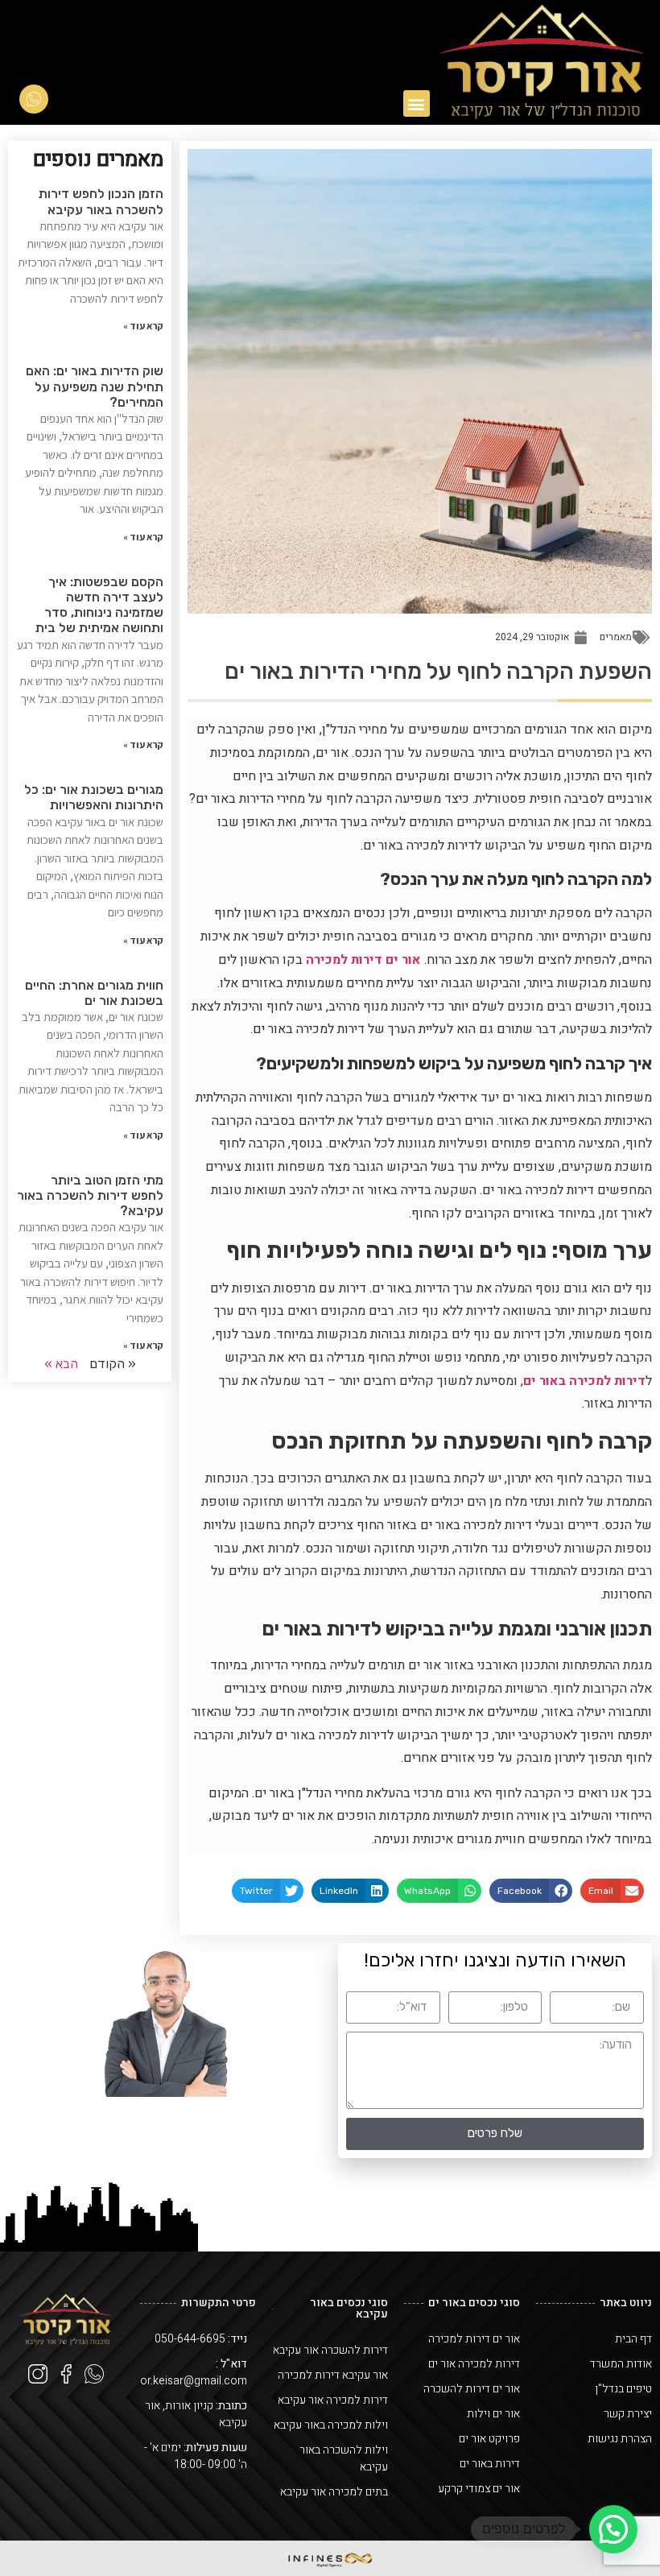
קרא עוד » (143, 326)
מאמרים (616, 637)
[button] (417, 103)
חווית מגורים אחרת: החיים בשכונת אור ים (94, 993)
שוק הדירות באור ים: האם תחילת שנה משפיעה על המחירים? (95, 386)
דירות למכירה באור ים (584, 1381)
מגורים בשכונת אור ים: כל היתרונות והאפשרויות (94, 797)
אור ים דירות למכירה (363, 960)
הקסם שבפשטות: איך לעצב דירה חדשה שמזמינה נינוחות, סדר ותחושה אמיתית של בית (99, 605)
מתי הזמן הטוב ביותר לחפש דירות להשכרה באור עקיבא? (90, 1195)
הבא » (61, 1364)
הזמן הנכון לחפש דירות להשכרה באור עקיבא (101, 201)
